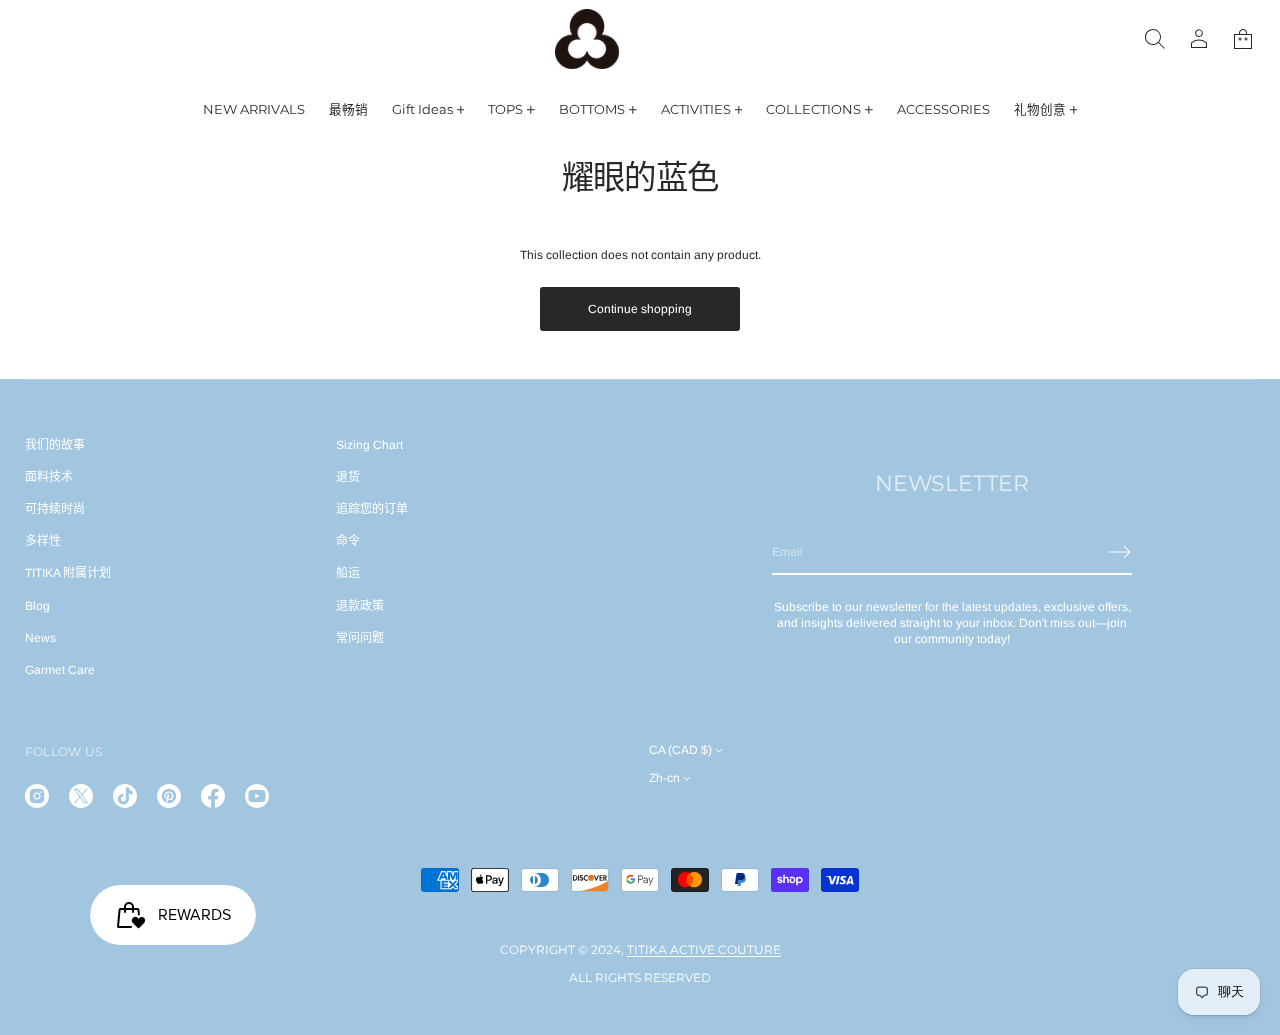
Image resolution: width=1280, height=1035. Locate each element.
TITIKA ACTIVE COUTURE (704, 949)
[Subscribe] (1120, 552)
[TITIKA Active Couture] (587, 39)
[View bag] (1243, 39)
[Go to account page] (1199, 39)
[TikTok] (125, 796)
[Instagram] (37, 796)
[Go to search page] (1155, 39)
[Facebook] (213, 796)
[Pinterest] (169, 796)
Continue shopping (640, 309)
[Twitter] (81, 796)
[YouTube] (257, 796)
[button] (1243, 39)
